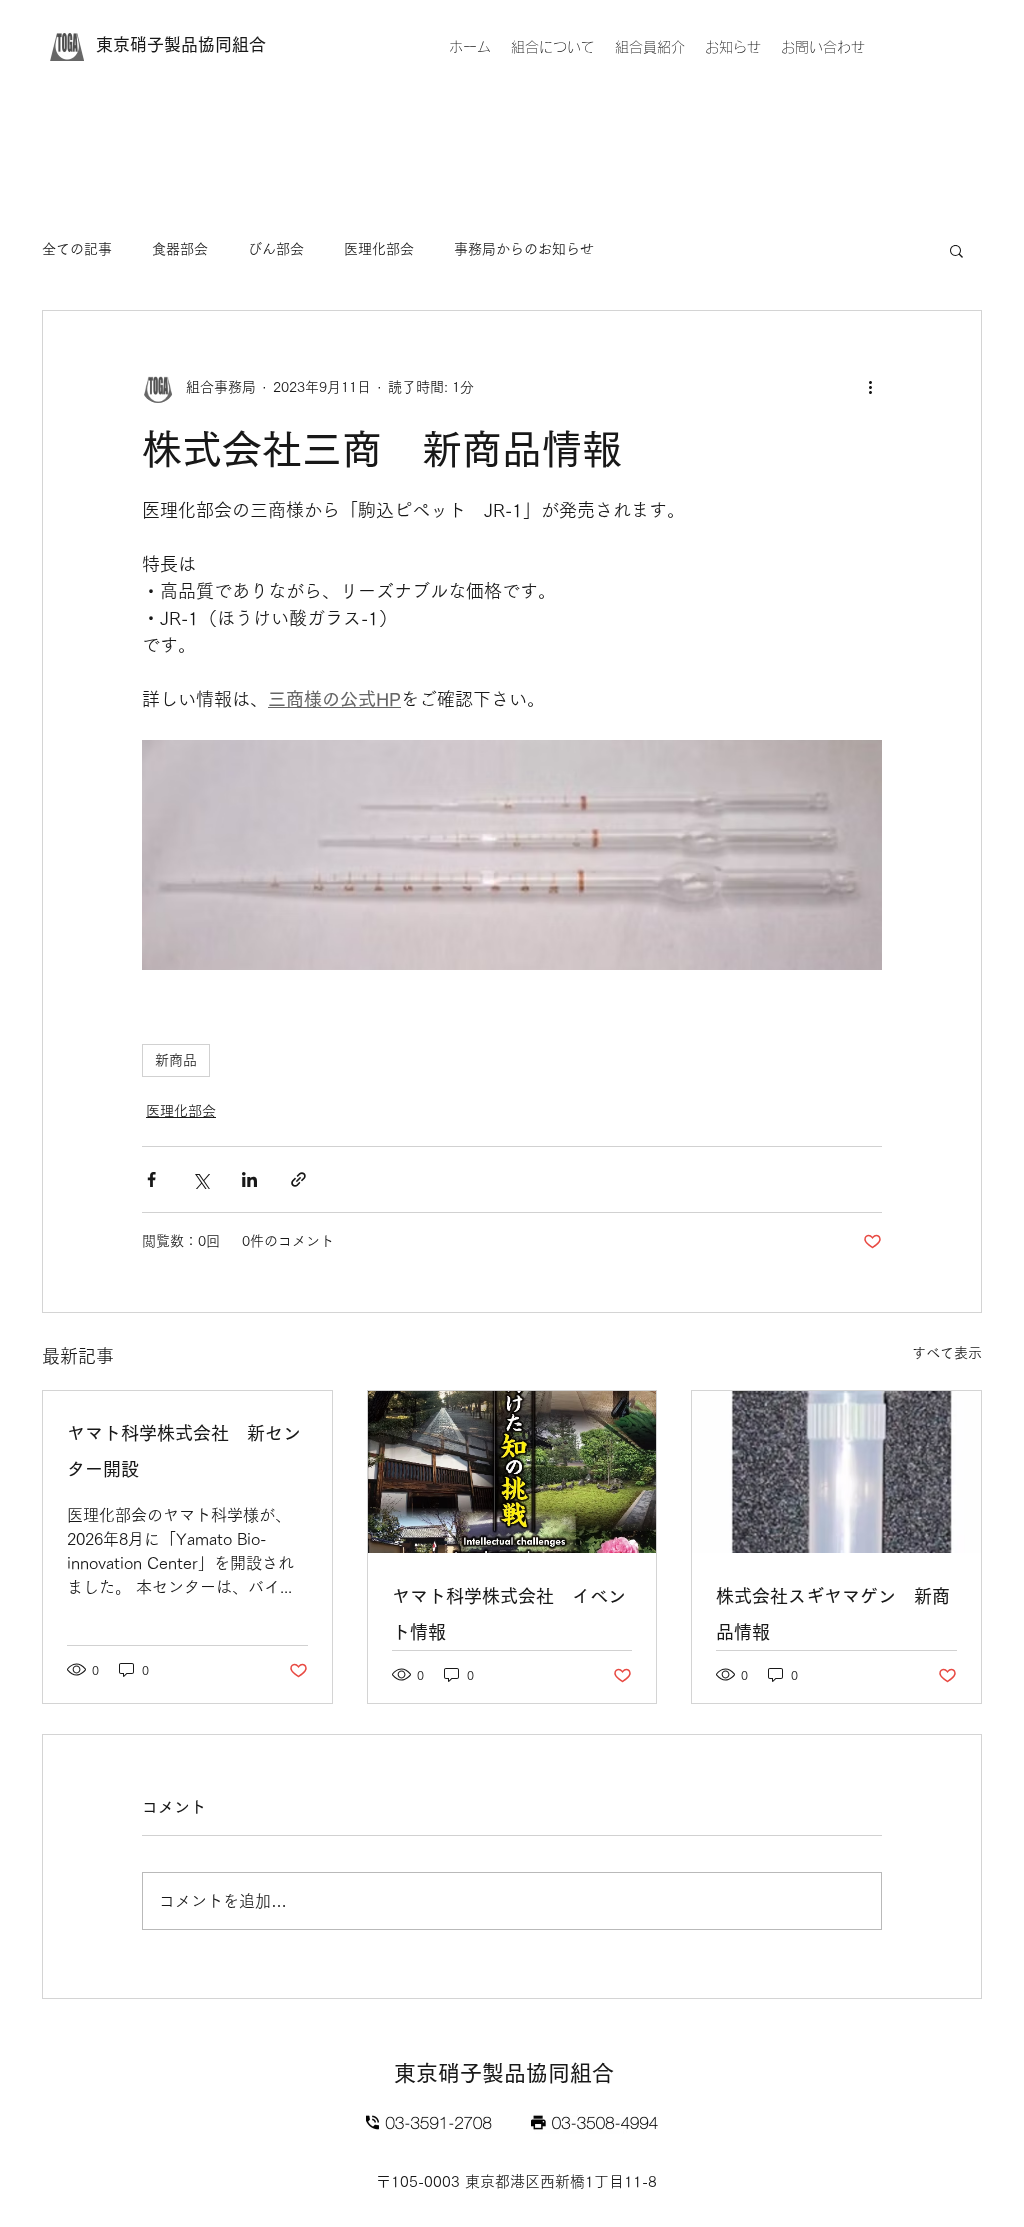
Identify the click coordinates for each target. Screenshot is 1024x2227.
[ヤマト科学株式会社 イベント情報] (512, 1472)
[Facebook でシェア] (151, 1179)
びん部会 (276, 249)
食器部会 (180, 249)
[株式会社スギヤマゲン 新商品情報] (836, 1472)
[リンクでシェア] (298, 1179)
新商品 (176, 1060)
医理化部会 (379, 249)
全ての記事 (77, 249)
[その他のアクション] (870, 387)
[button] (956, 250)
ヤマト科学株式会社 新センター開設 (184, 1451)
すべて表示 (947, 1353)
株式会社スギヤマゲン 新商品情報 (833, 1614)
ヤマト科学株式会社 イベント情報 (509, 1614)
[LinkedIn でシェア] (249, 1179)
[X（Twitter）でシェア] (200, 1179)
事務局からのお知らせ (524, 249)
